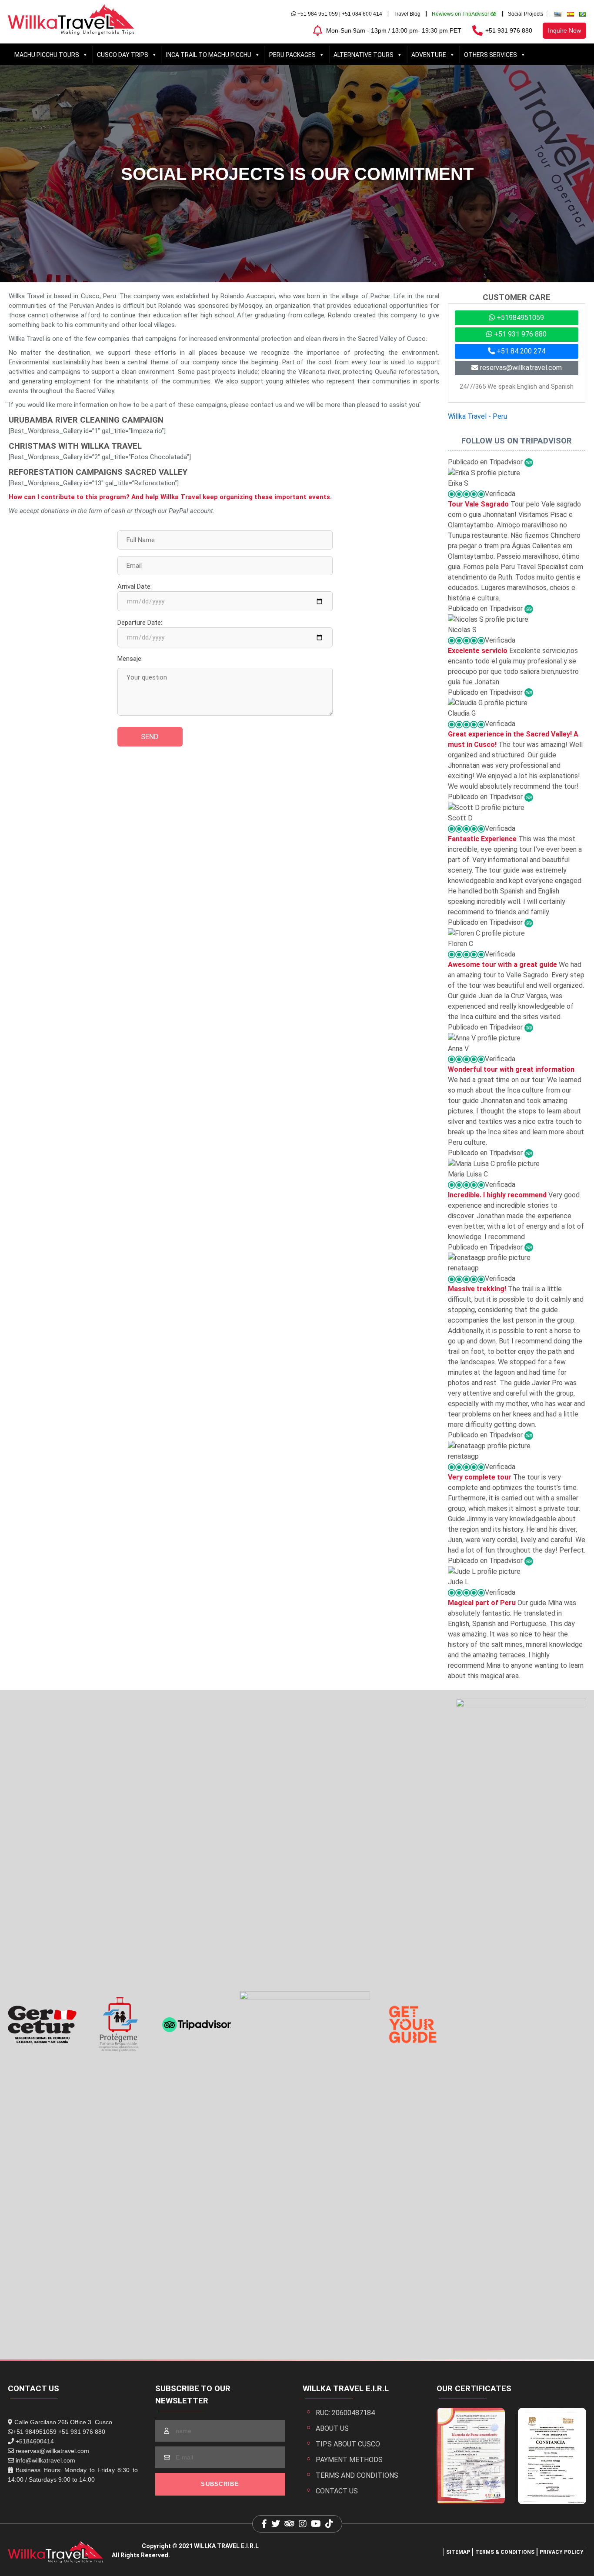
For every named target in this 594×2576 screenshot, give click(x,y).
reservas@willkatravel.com (520, 368)
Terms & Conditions (505, 2552)
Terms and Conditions (357, 2475)
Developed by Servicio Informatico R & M (230, 2555)
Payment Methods (349, 2460)
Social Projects (526, 14)
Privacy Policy (562, 2552)
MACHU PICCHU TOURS (47, 55)
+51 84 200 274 (520, 351)
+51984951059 (519, 318)
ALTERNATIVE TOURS (364, 55)
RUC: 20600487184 (345, 2413)
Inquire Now (564, 30)
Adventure (429, 55)
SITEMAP (458, 2552)
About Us (332, 2428)
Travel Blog (407, 14)
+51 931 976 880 (509, 30)
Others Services (491, 55)
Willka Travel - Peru (477, 416)
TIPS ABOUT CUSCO (348, 2444)
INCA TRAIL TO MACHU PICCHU (209, 55)
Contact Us (337, 2491)
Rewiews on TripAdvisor (461, 14)
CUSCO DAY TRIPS (123, 55)
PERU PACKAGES (292, 55)
